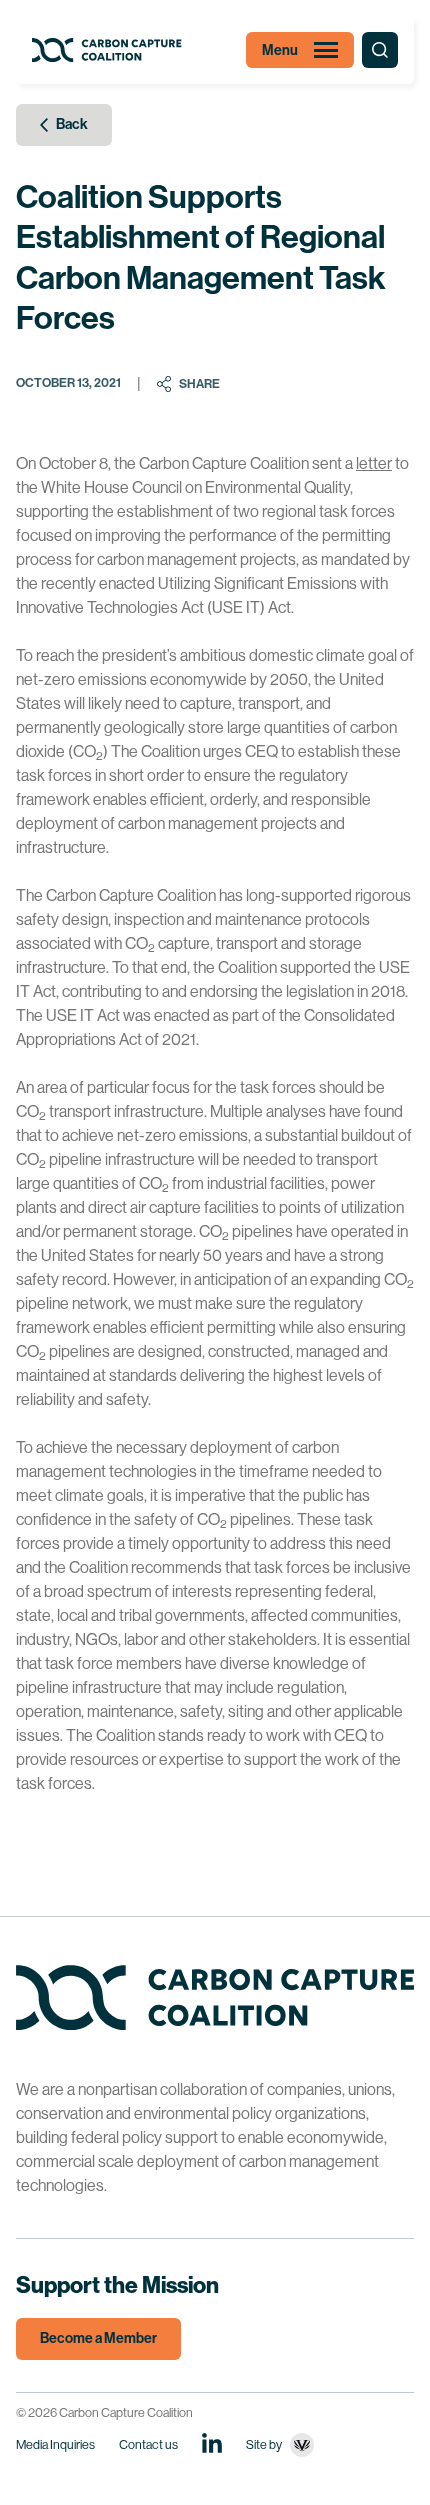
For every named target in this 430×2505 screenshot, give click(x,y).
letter (374, 463)
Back (72, 124)
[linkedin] (212, 2443)
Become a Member (98, 2338)
